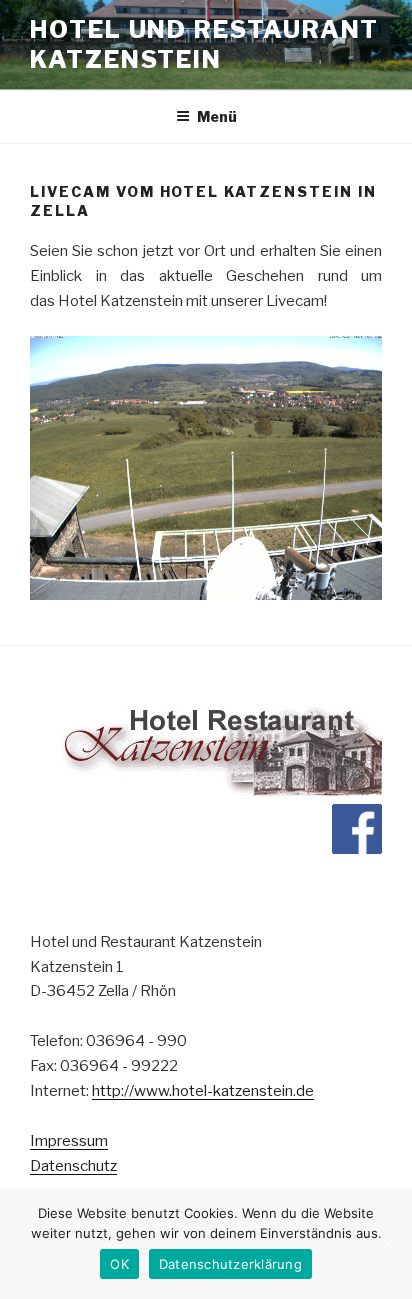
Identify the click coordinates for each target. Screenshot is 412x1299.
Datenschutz (73, 1166)
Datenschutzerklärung (230, 1264)
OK (119, 1264)
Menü (217, 116)
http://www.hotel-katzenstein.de (203, 1091)
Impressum (69, 1141)
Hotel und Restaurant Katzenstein (204, 44)
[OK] (387, 1244)
